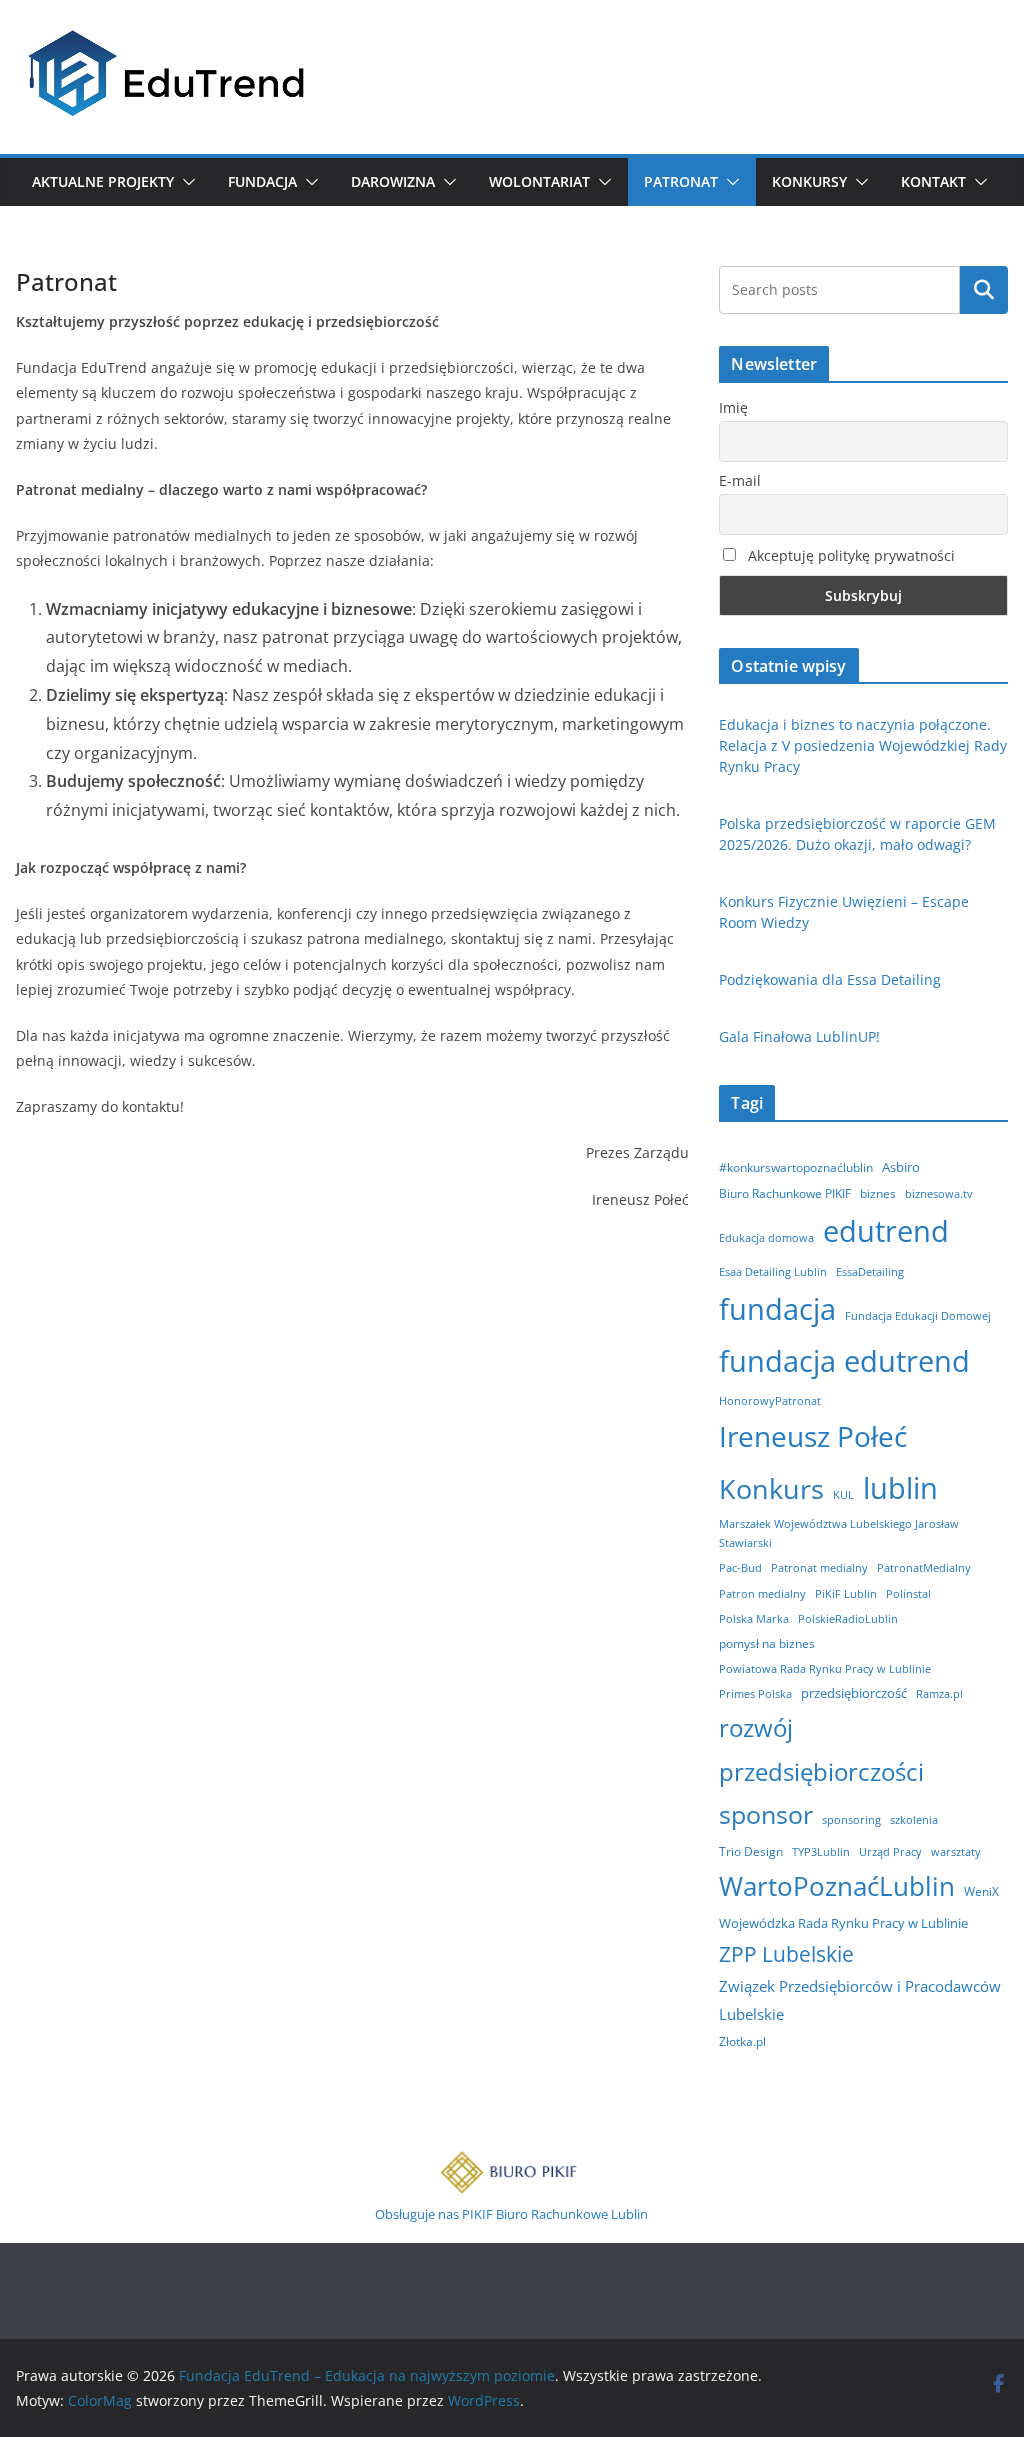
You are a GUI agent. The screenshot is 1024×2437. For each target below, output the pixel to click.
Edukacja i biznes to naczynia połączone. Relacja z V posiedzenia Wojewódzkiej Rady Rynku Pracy (863, 745)
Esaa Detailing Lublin (773, 1272)
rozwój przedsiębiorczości (821, 1749)
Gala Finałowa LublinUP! (799, 1036)
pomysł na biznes (767, 1643)
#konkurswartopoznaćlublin (796, 1167)
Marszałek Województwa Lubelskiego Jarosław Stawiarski (839, 1533)
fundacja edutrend (844, 1360)
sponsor (766, 1814)
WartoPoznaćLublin (837, 1886)
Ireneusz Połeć (813, 1436)
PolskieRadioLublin (848, 1619)
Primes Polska (755, 1694)
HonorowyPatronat (770, 1401)
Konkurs (771, 1488)
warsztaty (956, 1852)
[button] (185, 182)
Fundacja (262, 181)
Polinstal (908, 1594)
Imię (733, 407)
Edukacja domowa (766, 1238)
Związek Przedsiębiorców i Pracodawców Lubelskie (860, 1999)
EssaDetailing (870, 1272)
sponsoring (851, 1820)
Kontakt (933, 181)
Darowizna (393, 181)
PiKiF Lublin (846, 1594)
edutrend (886, 1231)
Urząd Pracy (890, 1852)
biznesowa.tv (939, 1194)
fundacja (777, 1309)
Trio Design (751, 1851)
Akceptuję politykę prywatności (849, 555)
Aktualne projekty (103, 181)
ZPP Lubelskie (786, 1954)
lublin (900, 1488)
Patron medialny (762, 1594)
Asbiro (901, 1167)
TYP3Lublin (821, 1852)
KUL (843, 1495)
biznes (878, 1193)
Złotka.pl (742, 2041)
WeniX (981, 1891)
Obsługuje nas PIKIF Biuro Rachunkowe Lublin (511, 2214)
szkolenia (914, 1820)
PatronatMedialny (924, 1568)
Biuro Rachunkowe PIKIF (785, 1193)
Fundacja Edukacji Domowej (918, 1316)
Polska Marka (754, 1619)
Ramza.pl (939, 1694)
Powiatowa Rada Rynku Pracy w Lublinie (825, 1669)
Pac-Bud (740, 1568)
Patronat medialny (819, 1568)
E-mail (740, 480)
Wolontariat (539, 181)
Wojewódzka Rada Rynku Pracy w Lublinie (843, 1923)
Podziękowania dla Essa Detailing (830, 979)
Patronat (681, 181)
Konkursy (809, 181)
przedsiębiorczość (854, 1693)
